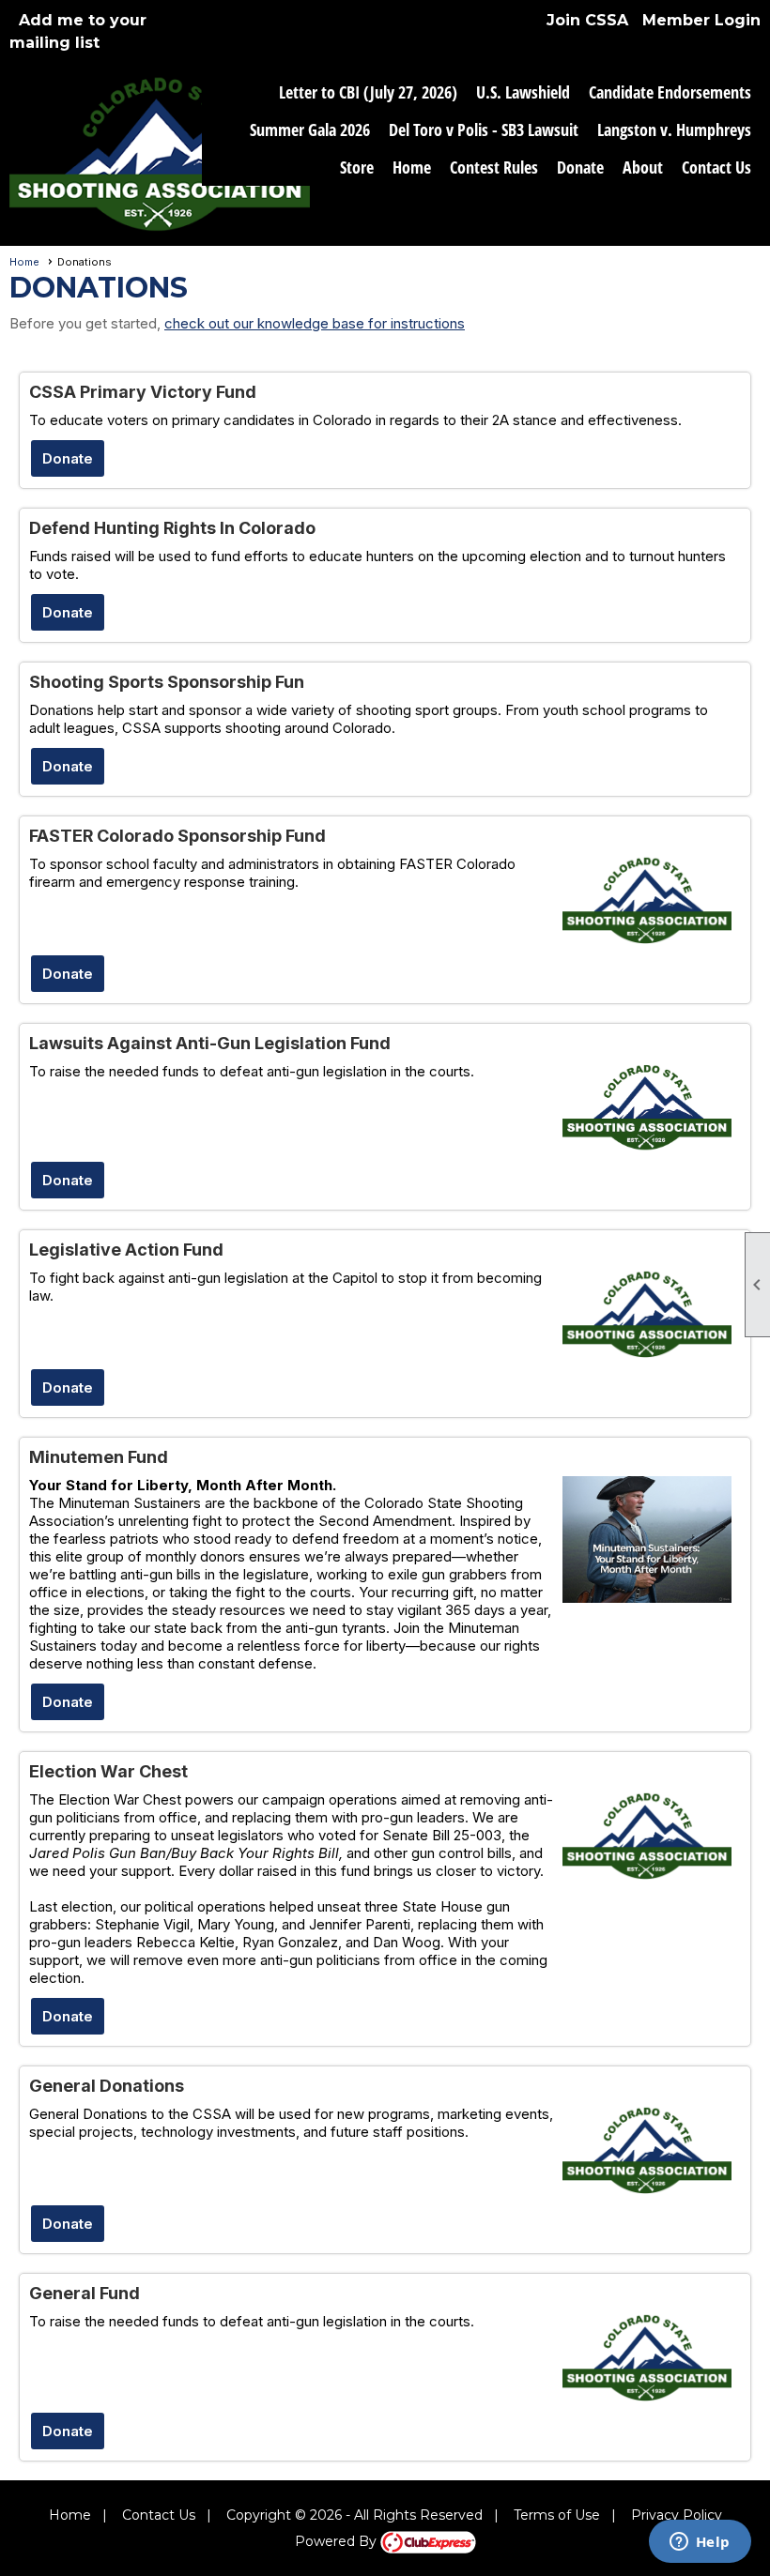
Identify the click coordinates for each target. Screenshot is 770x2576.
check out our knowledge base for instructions (315, 323)
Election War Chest (108, 1771)
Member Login (701, 20)
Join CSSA (587, 20)
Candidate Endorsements (670, 92)
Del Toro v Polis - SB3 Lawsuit (484, 130)
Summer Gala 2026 (310, 130)
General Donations (107, 2086)
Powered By (338, 2541)
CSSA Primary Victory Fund (143, 392)
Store (357, 167)
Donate (580, 167)
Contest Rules (494, 167)
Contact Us (716, 167)
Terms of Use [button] (557, 2515)
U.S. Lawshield (523, 92)
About (643, 167)
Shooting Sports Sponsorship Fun (167, 682)
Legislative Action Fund (126, 1250)
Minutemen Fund (99, 1457)
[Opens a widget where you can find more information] (700, 2543)
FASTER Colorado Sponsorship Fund (177, 836)
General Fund (85, 2293)
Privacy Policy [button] (677, 2515)
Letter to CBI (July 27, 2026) (368, 92)
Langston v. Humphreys (674, 130)
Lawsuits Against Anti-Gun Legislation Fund (210, 1043)
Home (412, 167)
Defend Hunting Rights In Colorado (172, 528)
